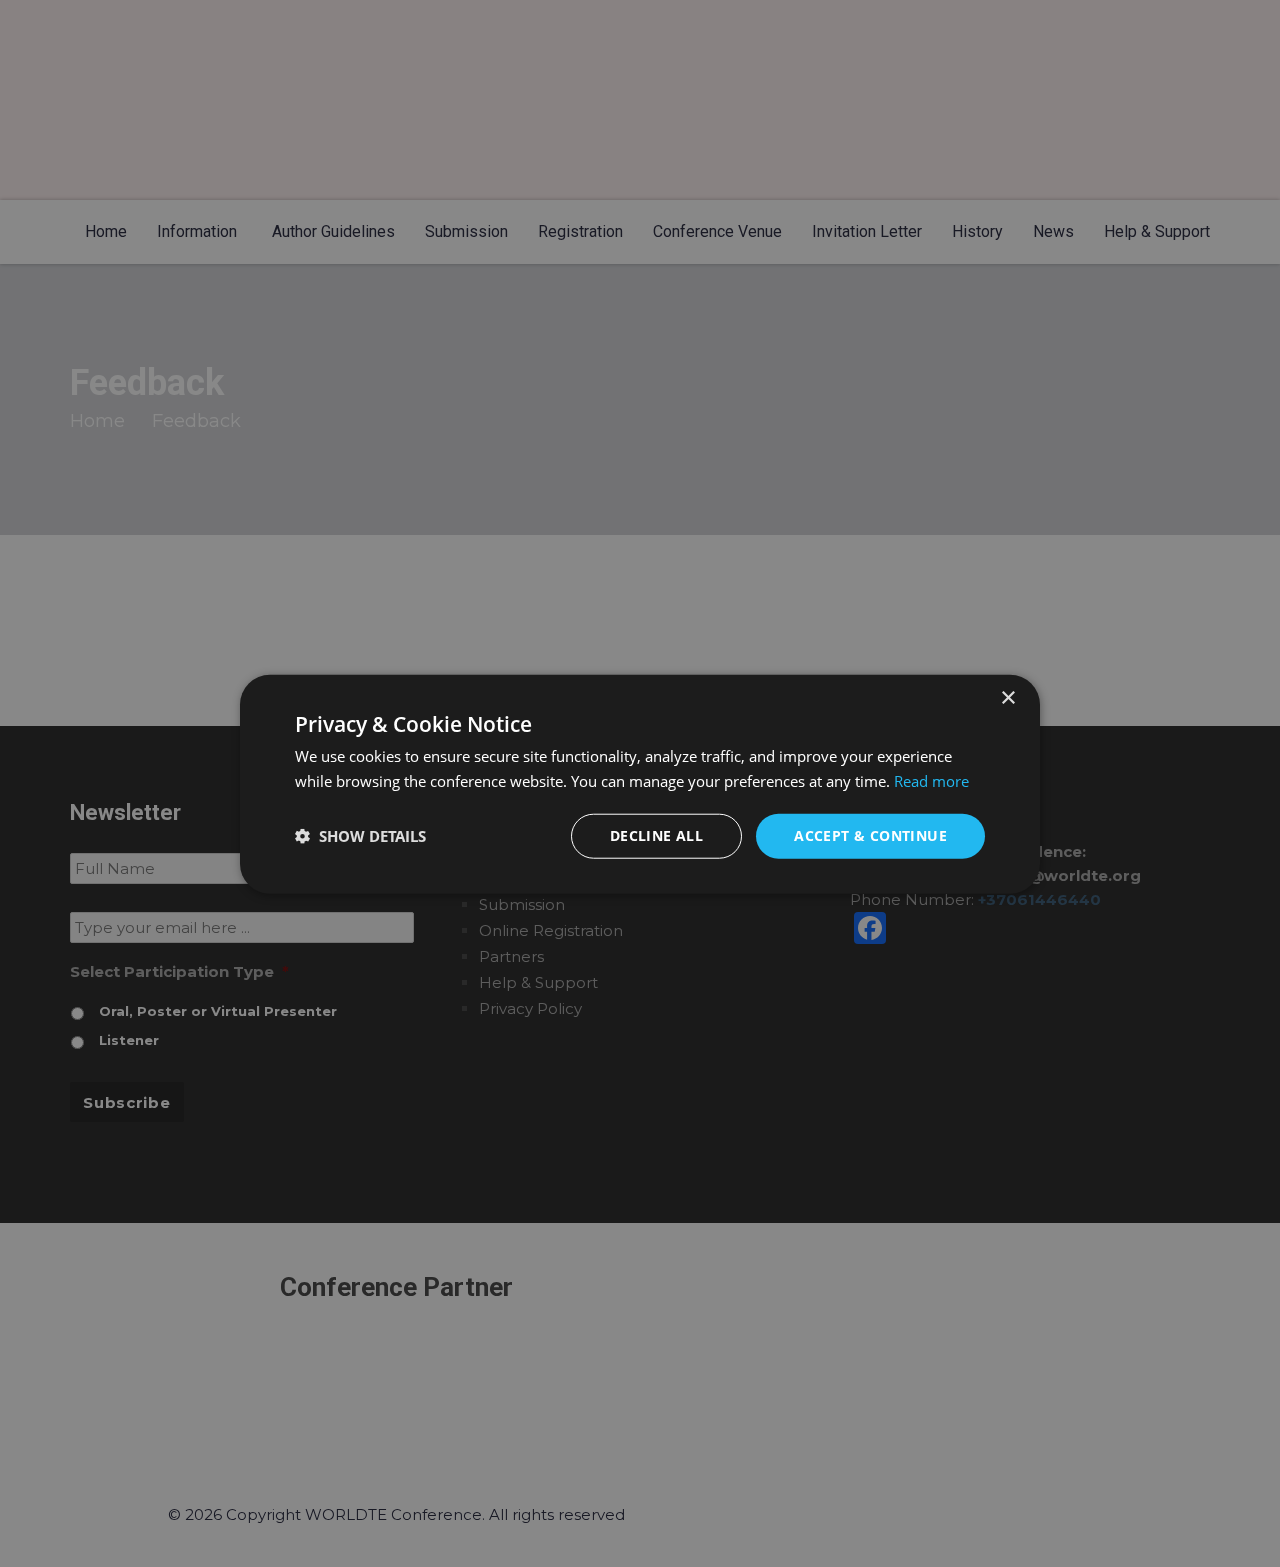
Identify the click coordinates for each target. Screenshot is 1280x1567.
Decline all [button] (656, 834)
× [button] (1007, 697)
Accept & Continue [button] (870, 834)
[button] (360, 835)
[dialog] (640, 783)
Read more (931, 780)
